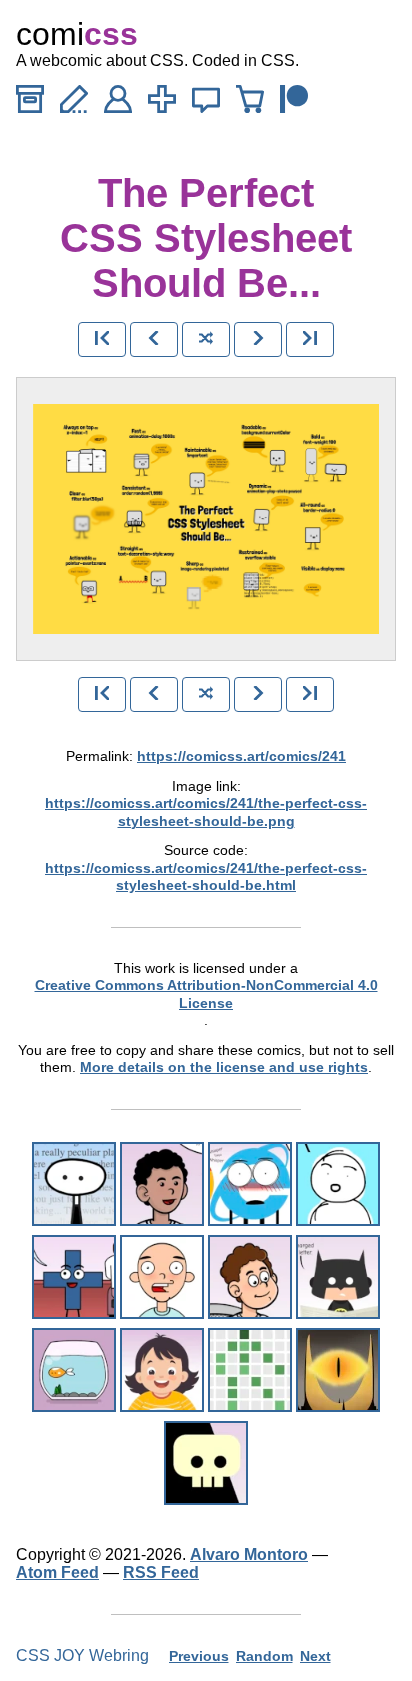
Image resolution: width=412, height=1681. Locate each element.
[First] (102, 339)
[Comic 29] (74, 1277)
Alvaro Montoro (249, 1554)
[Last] (310, 339)
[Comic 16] (250, 1184)
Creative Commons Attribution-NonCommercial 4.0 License (206, 994)
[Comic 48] (338, 1184)
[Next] (258, 339)
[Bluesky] (206, 103)
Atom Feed (57, 1572)
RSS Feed (161, 1572)
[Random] (206, 339)
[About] (118, 103)
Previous (199, 1656)
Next (315, 1656)
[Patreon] (294, 103)
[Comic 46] (162, 1184)
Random (264, 1656)
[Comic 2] (74, 1184)
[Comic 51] (74, 1370)
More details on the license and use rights (224, 1067)
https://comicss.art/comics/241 (241, 756)
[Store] (250, 103)
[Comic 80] (206, 1463)
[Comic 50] (338, 1277)
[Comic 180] (250, 1370)
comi (77, 34)
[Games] (162, 103)
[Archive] (30, 103)
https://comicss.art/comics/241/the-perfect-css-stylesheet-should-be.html (206, 877)
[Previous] (154, 339)
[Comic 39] (250, 1277)
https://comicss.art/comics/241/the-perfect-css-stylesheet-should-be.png (206, 812)
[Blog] (74, 103)
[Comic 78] (338, 1370)
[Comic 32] (162, 1277)
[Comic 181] (162, 1370)
